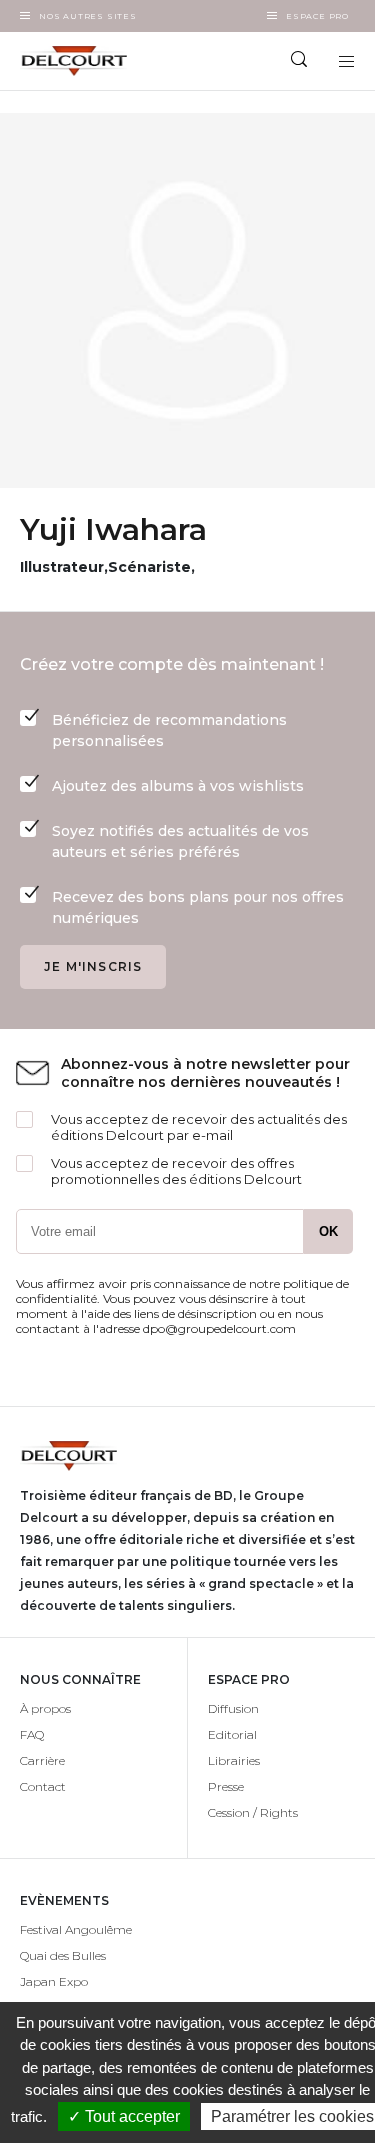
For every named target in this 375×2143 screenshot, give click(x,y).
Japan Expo (54, 1981)
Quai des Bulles (63, 1955)
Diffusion (233, 1708)
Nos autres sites (88, 16)
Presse (226, 1786)
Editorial (232, 1734)
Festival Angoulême (76, 1929)
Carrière (42, 1760)
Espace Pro (317, 16)
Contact (43, 1786)
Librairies (234, 1760)
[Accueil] (94, 61)
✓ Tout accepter (124, 2116)
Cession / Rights (253, 1812)
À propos (45, 1708)
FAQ (32, 1734)
